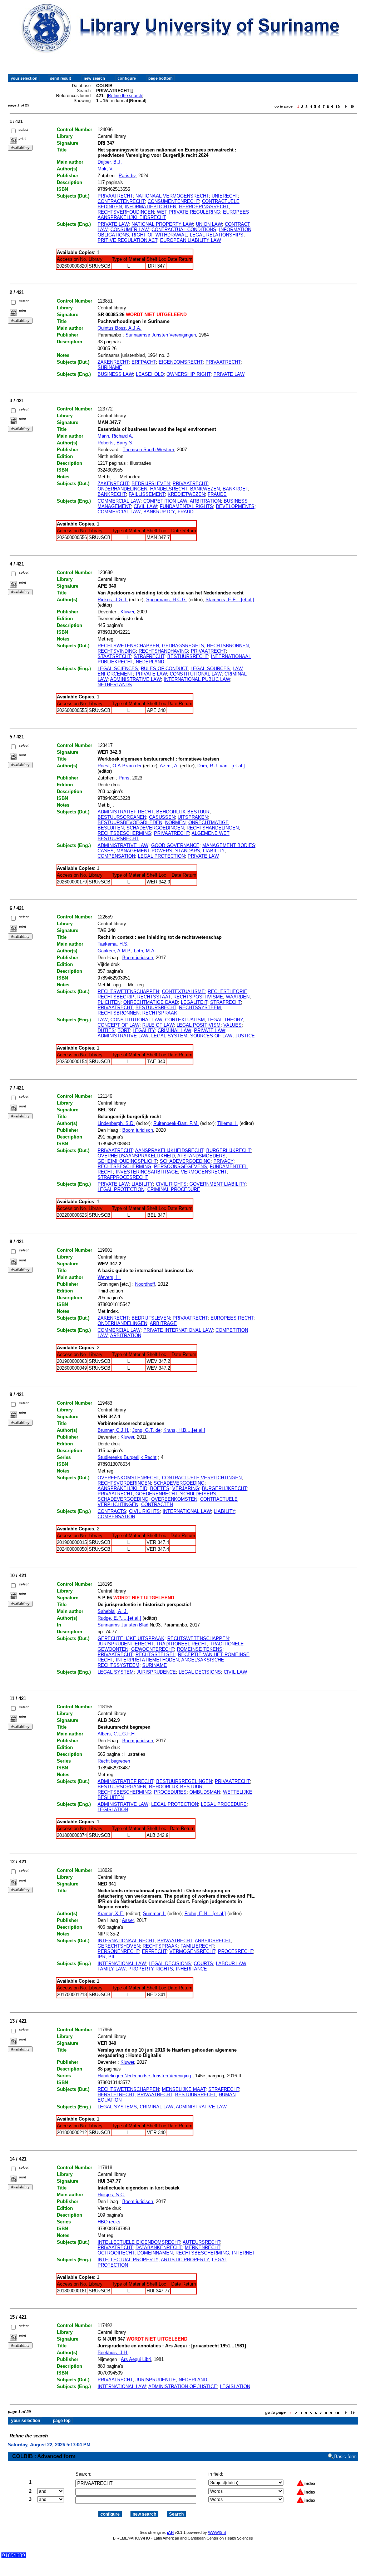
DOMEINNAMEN (155, 2253)
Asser (128, 1920)
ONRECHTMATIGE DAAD (151, 1002)
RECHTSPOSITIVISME (198, 997)
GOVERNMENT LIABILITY (217, 1184)
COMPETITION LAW (165, 501)
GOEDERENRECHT (156, 1494)
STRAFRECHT (149, 656)
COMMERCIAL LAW (119, 501)
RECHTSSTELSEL (155, 1655)
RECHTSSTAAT (154, 997)
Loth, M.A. (145, 951)
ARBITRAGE (163, 1323)
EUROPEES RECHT (232, 1318)
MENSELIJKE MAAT (184, 2089)
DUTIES (106, 1030)
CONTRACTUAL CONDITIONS (184, 230)
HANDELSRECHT (169, 489)
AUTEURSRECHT (201, 2242)
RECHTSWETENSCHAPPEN (128, 646)
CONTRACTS (112, 1511)
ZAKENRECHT (113, 362)
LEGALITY (144, 1030)
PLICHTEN (109, 1002)
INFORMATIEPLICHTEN (150, 207)
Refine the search (125, 96)
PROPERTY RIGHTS (151, 1969)
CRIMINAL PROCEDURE (174, 1189)
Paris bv (127, 176)
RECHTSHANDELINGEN (213, 828)
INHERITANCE (191, 1969)
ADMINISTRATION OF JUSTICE (183, 2386)
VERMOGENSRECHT (204, 1172)
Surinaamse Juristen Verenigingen (161, 335)
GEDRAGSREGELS (183, 646)
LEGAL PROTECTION (161, 856)
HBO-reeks (109, 2222)
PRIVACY (223, 1161)
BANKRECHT (112, 494)
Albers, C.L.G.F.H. (117, 1734)
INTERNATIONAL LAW (187, 1511)
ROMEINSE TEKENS (200, 1649)
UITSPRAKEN (193, 817)
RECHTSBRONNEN (228, 646)
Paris (124, 778)
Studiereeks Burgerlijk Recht (127, 1457)
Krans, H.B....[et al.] (184, 1430)
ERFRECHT (154, 1951)
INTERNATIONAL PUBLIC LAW (197, 679)
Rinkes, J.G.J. (113, 600)
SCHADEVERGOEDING (185, 1161)
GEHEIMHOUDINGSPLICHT (127, 1161)
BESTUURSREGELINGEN (184, 1781)
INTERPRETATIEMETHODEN (147, 1660)
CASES (106, 851)
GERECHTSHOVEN (119, 1946)
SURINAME (110, 367)
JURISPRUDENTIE (156, 2380)
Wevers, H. (109, 1277)
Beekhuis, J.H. (113, 2353)
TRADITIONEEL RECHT (182, 1644)
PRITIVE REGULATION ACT (127, 240)
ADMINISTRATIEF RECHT (125, 812)
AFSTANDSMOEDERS (201, 1156)
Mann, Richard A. (115, 436)
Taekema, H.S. (113, 944)
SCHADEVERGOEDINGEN (155, 828)
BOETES (160, 1488)
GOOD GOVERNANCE (175, 845)
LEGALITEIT (194, 1002)
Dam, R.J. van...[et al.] (221, 766)
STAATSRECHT (114, 656)
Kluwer (127, 612)
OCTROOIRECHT (116, 2253)
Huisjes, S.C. (111, 2195)
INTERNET (244, 2253)
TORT (124, 1030)
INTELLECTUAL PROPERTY (128, 2260)
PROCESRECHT (236, 1951)
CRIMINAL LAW (174, 1030)
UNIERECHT (225, 196)
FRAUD (186, 512)
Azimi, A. (169, 766)
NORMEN (175, 823)
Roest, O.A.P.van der (120, 766)
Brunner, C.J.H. (113, 1430)
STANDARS (188, 851)
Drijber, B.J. (110, 162)
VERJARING (186, 1488)
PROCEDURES (170, 1792)
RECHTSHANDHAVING (163, 651)
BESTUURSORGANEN (122, 817)
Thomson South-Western (148, 450)
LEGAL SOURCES (210, 669)
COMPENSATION (116, 856)
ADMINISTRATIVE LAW (135, 679)
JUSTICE (245, 1036)
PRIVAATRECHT (115, 196)
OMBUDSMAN (205, 1792)
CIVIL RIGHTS (171, 1184)
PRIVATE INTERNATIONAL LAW (178, 1330)
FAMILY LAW (112, 1969)
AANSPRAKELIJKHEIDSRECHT (169, 1150)
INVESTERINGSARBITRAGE (147, 1172)
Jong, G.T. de (146, 1430)
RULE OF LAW (158, 1025)
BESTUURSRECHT (188, 656)
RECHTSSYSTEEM (200, 1008)
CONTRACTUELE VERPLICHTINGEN (202, 1478)
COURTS (203, 1964)
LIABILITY (214, 851)
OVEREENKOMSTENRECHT (128, 1478)
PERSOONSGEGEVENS (180, 1167)
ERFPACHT (144, 362)
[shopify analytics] (14, 2557)
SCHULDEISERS (198, 1494)
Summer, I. (154, 1914)
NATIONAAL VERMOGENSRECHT (172, 196)
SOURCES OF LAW (211, 1036)
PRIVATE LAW (113, 224)
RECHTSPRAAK (160, 1013)
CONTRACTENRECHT (121, 201)
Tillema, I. (228, 1123)
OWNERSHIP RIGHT (189, 374)
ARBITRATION (205, 501)
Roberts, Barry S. (116, 443)
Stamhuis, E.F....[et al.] (230, 600)
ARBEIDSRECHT (213, 1941)
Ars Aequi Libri (136, 2359)
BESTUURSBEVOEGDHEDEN (130, 823)
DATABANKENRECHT (159, 2248)
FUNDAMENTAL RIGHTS (186, 506)
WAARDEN (238, 997)
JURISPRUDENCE (156, 1672)
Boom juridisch (138, 958)
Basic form (345, 2457)
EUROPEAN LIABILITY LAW (191, 240)
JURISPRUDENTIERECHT (125, 1644)
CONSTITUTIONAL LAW (196, 674)
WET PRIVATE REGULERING (189, 212)
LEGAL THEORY (225, 1020)
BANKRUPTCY (159, 512)
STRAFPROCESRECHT (123, 1177)
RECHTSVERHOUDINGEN (126, 212)
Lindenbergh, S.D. (116, 1123)
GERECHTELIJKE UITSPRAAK (131, 1638)
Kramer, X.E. (111, 1914)
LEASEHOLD (150, 374)
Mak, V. (106, 169)
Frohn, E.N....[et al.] (205, 1914)
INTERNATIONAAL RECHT (126, 1941)
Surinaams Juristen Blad (124, 1625)
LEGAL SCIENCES (118, 669)
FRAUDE (217, 494)
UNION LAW (209, 224)
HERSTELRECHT (116, 2095)
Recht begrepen (114, 1761)
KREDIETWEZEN (186, 494)
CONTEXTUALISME (183, 991)
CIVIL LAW (145, 506)
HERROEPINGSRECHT (204, 207)
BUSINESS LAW (115, 374)
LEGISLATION (113, 1810)
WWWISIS (217, 2532)
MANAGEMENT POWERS (144, 851)
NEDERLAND (150, 662)
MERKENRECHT (202, 2248)
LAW (103, 1020)
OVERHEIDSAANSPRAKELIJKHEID (136, 1156)
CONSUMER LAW (130, 230)
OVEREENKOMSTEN (174, 1499)
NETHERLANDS (115, 685)
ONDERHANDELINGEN (122, 489)
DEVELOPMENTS (235, 506)
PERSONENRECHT (118, 1951)
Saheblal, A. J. (113, 1611)
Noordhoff (145, 1284)
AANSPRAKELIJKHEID (122, 1488)
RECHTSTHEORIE (227, 991)
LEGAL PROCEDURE (224, 1804)
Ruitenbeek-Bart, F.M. (176, 1123)
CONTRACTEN (157, 1504)
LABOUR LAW (231, 1964)
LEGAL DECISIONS (200, 1672)
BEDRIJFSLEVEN (151, 484)
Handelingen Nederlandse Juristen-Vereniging (144, 2076)
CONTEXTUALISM (185, 1020)
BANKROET (235, 489)
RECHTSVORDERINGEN (124, 1483)
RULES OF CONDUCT (164, 669)
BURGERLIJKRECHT (229, 1150)
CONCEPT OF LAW (118, 1025)
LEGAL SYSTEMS (117, 2107)
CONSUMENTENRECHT (173, 201)
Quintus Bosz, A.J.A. (120, 328)
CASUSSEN (162, 817)
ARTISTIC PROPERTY (185, 2260)
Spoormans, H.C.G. (167, 600)
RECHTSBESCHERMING (124, 833)
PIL (112, 1957)
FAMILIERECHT (197, 1946)
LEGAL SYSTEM (169, 1036)
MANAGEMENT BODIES (229, 845)
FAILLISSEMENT (147, 494)
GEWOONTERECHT (153, 1649)
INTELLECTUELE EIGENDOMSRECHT (139, 2242)
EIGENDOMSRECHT (181, 362)
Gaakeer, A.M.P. (114, 951)
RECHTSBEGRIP (116, 997)
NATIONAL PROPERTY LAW (162, 224)
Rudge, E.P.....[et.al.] (119, 1618)
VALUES (233, 1025)
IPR (102, 1957)
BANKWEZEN (205, 489)
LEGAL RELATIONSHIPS (217, 235)
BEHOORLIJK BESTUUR (183, 812)
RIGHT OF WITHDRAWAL (159, 235)
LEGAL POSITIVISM (199, 1025)
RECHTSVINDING (117, 651)
